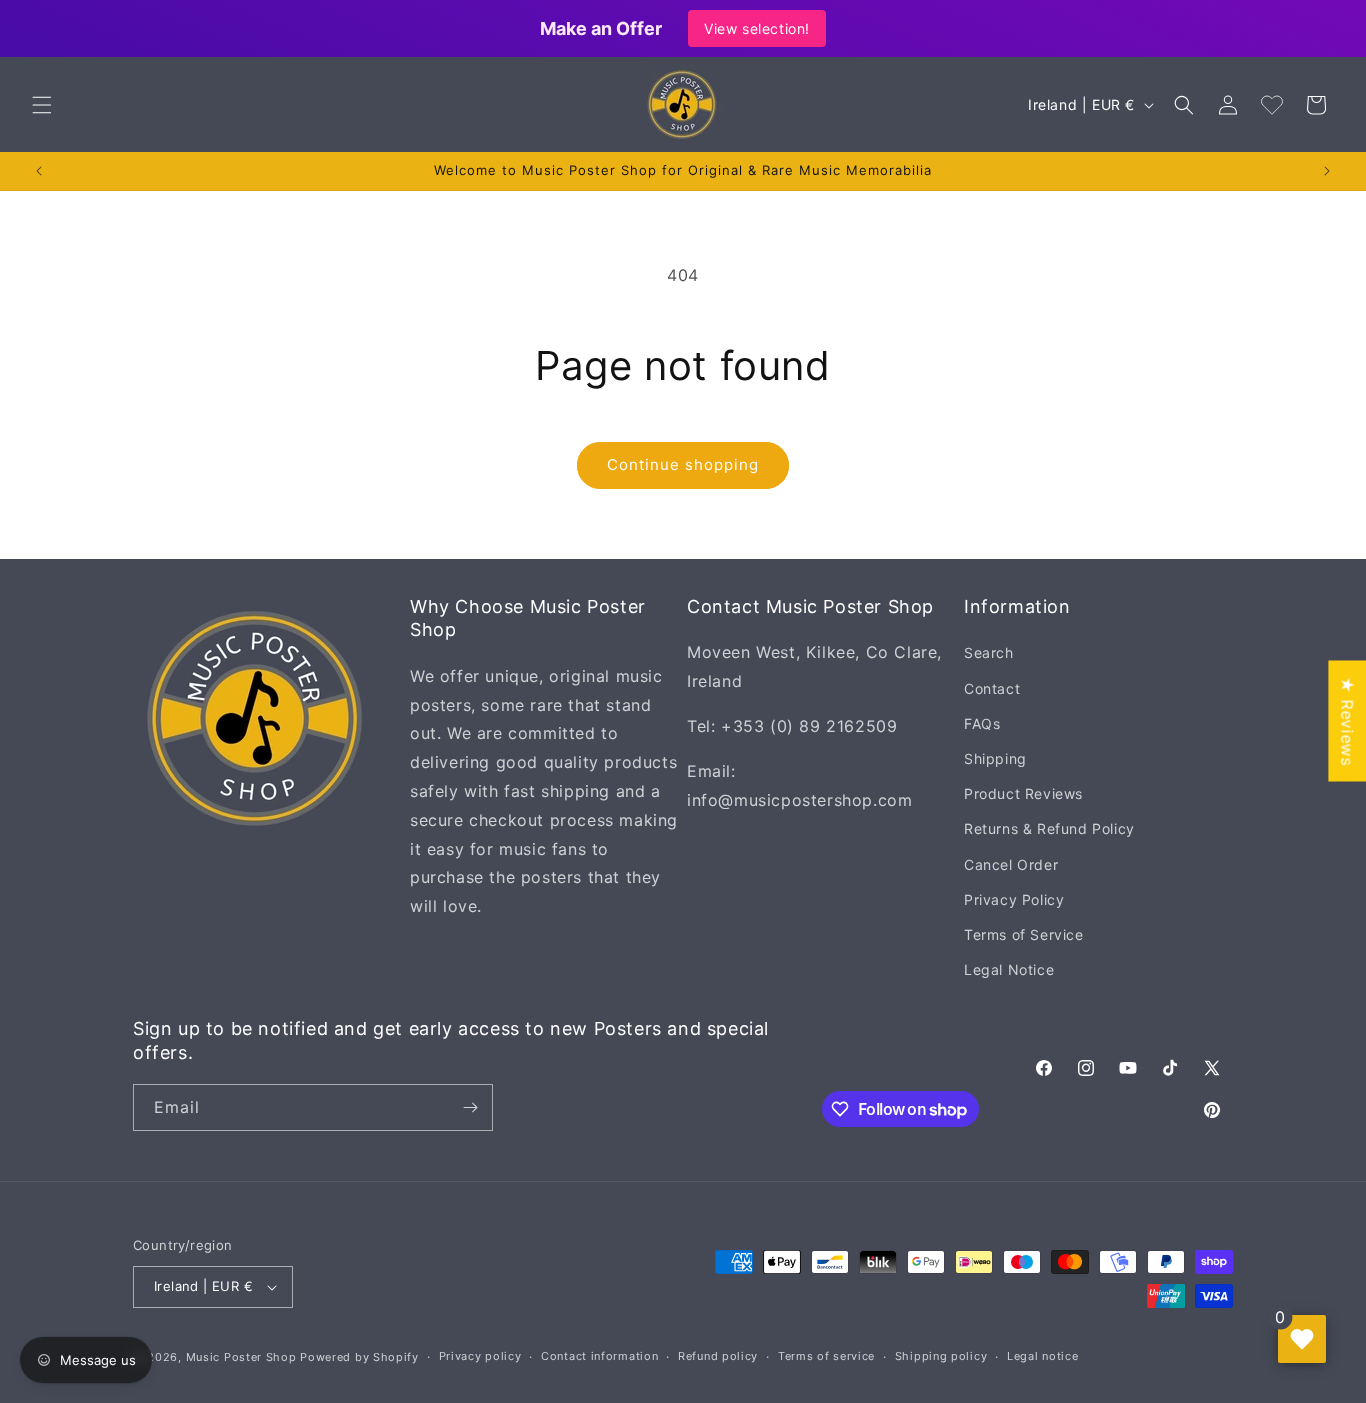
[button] (42, 105)
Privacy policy (480, 1356)
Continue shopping (683, 464)
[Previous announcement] (39, 171)
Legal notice (1042, 1356)
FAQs (982, 723)
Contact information (599, 1356)
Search (989, 652)
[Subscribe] (470, 1107)
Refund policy (718, 1356)
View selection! (757, 28)
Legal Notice (1009, 969)
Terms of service (826, 1356)
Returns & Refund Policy (1049, 828)
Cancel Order (1011, 864)
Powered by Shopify (359, 1357)
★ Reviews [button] (1347, 720)
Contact (992, 688)
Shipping (995, 758)
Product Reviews (1023, 793)
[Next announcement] (1327, 171)
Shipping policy (941, 1356)
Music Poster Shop (241, 1357)
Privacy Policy (1014, 899)
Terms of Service (1024, 934)
